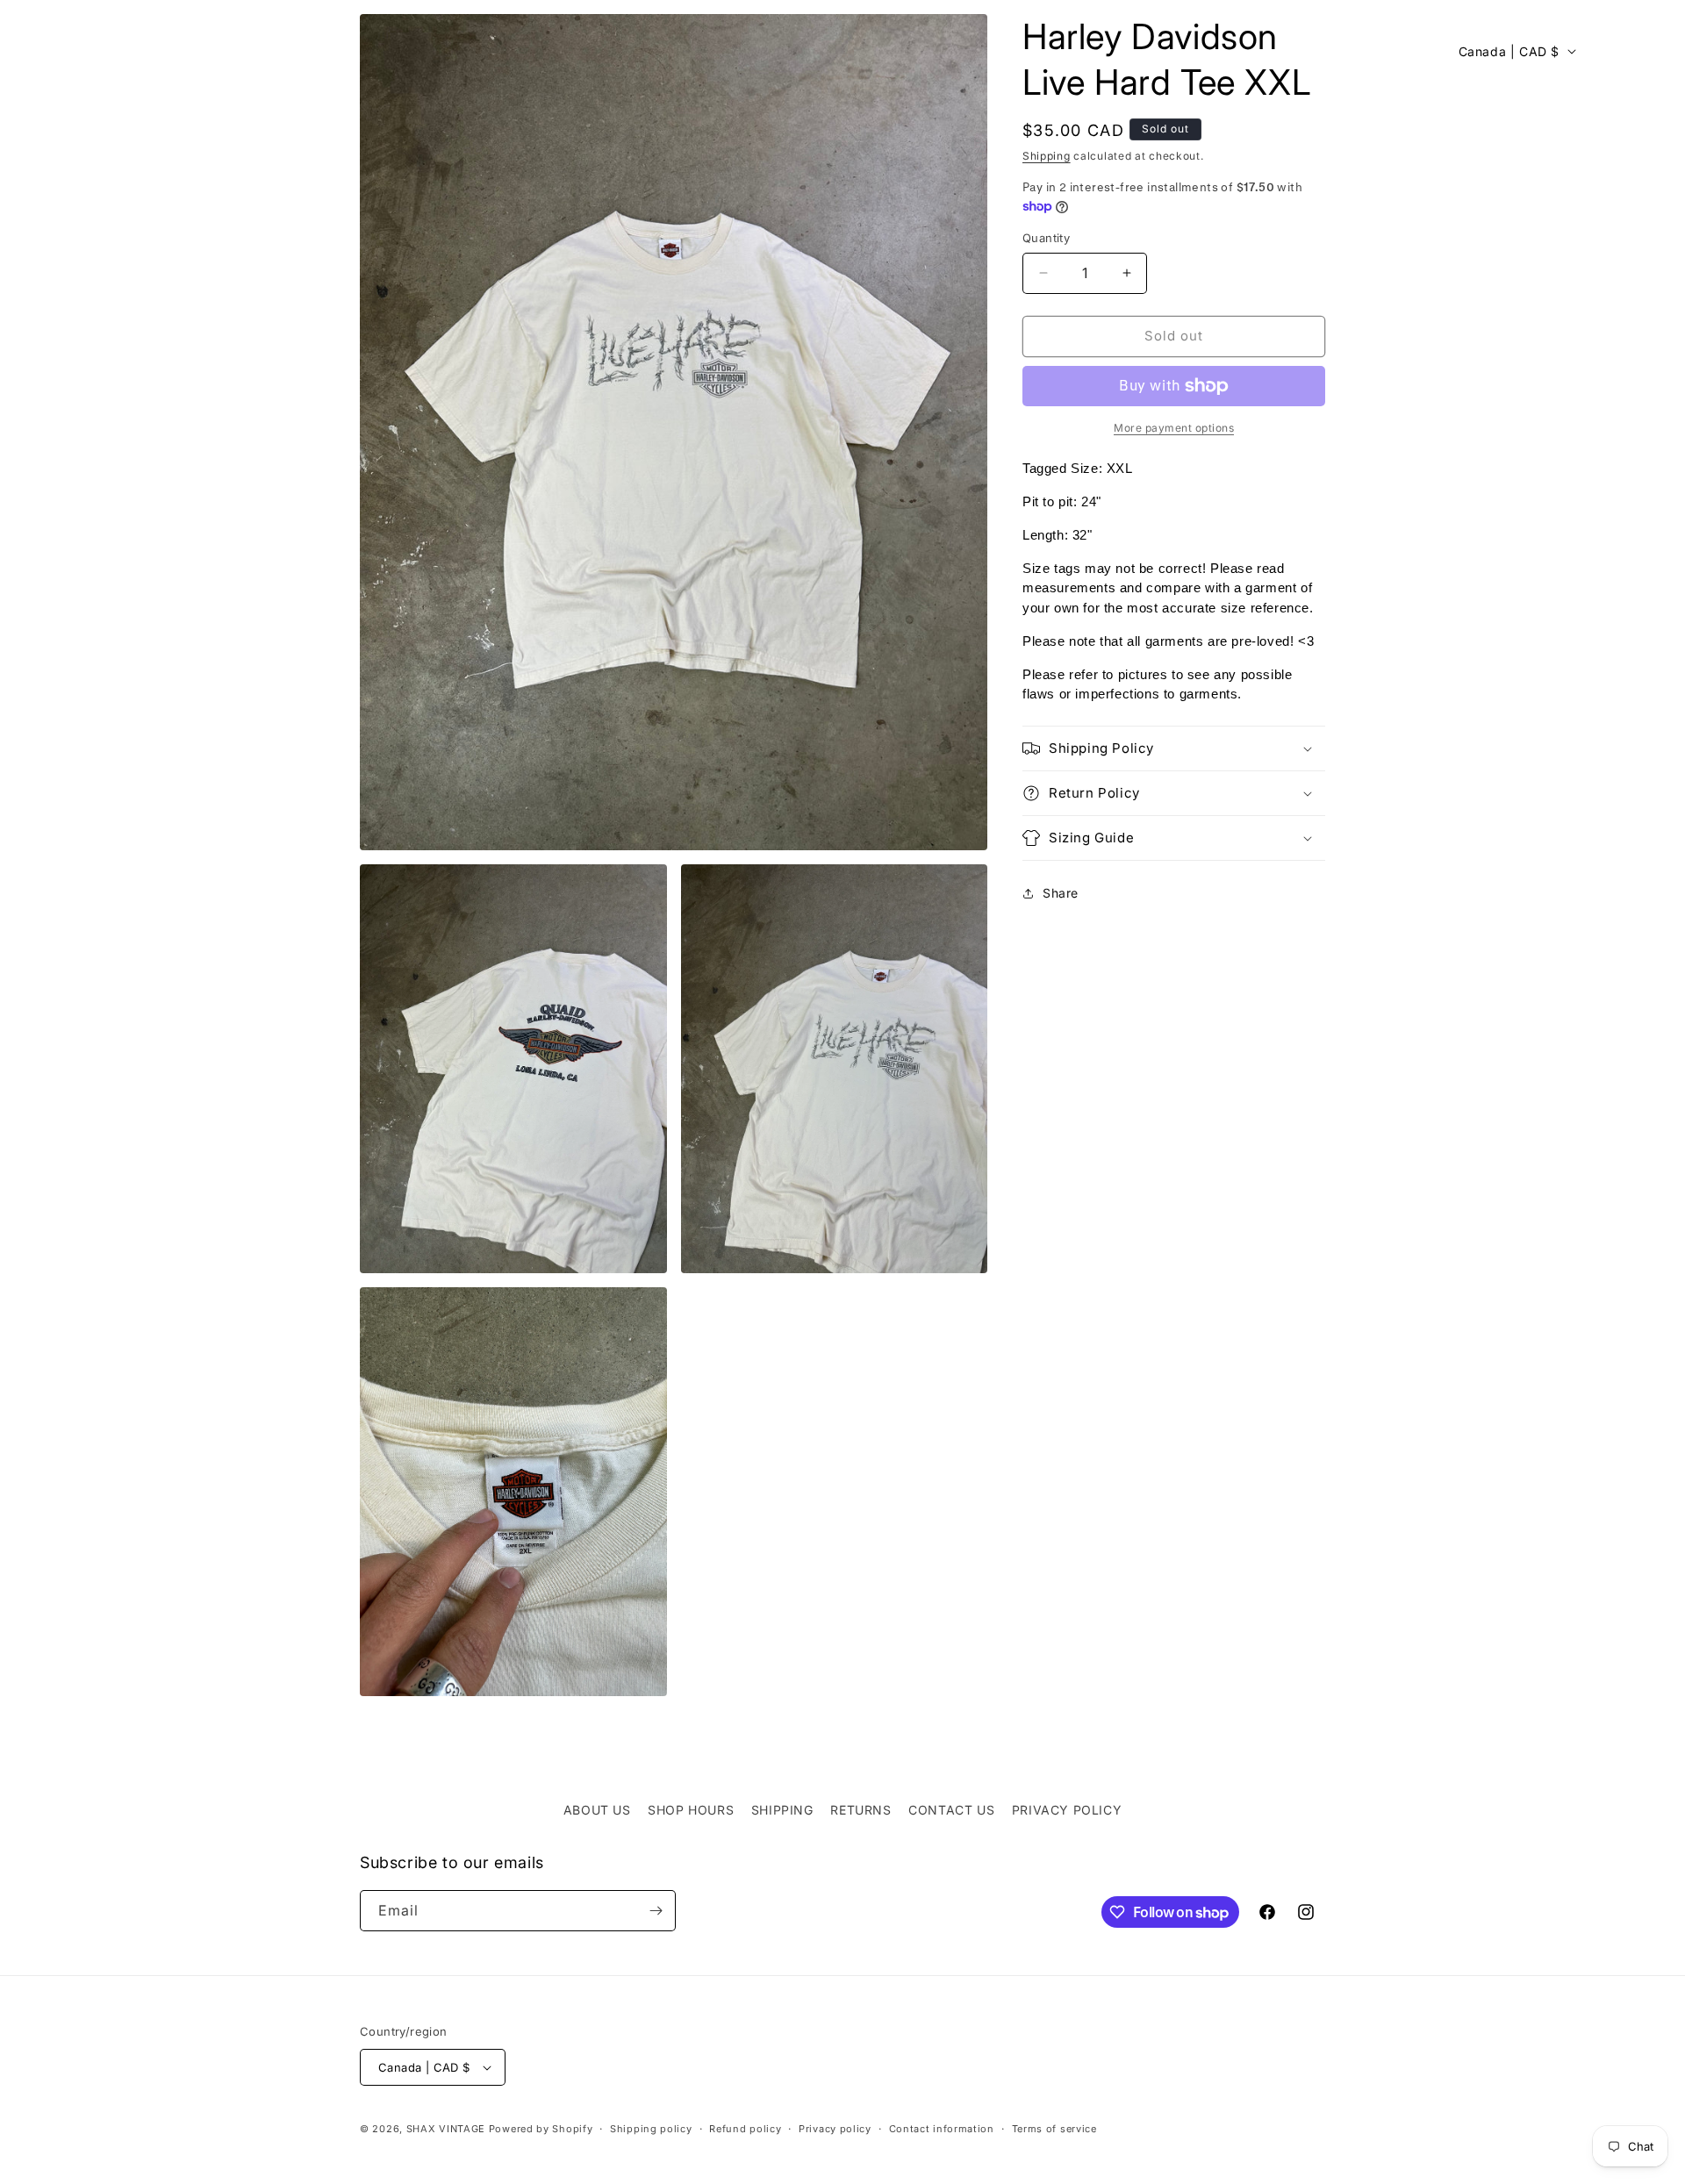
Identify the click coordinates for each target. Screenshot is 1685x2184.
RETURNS (860, 1810)
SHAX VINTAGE (446, 2129)
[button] (37, 51)
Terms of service (1054, 2129)
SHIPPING (782, 1810)
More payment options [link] (1174, 428)
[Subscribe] (656, 1911)
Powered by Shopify (541, 2129)
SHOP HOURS (691, 1810)
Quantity (1046, 238)
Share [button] (1061, 893)
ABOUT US (597, 1810)
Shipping (1047, 156)
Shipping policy (651, 2129)
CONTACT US (951, 1810)
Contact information (942, 2129)
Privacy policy (835, 2129)
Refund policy (745, 2129)
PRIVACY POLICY (1067, 1810)
